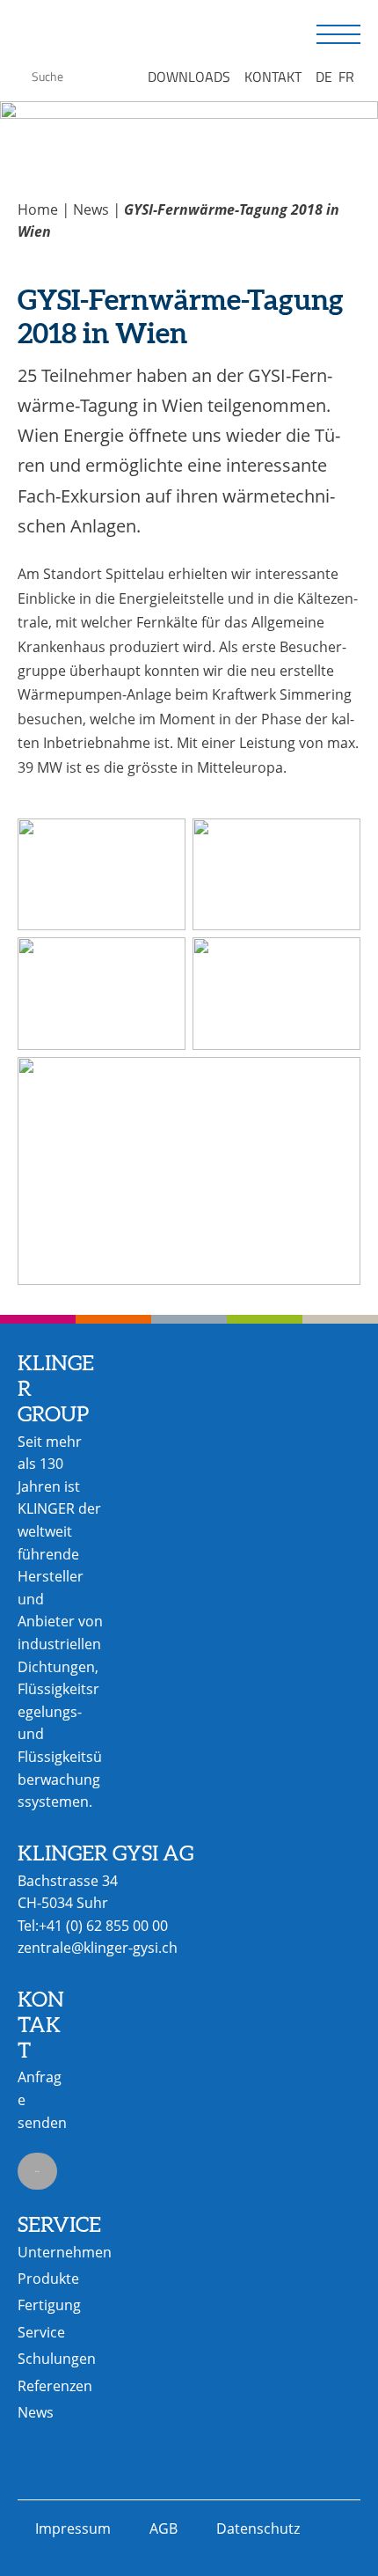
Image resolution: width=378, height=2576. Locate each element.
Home (38, 209)
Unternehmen (65, 2252)
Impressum (73, 2528)
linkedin (37, 2171)
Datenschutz (258, 2528)
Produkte (48, 2279)
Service (41, 2332)
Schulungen (57, 2359)
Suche (20, 74)
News (91, 209)
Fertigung (49, 2305)
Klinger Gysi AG (84, 36)
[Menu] (338, 35)
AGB (164, 2528)
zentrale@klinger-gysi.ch (98, 1948)
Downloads (189, 77)
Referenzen (55, 2386)
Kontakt (273, 77)
